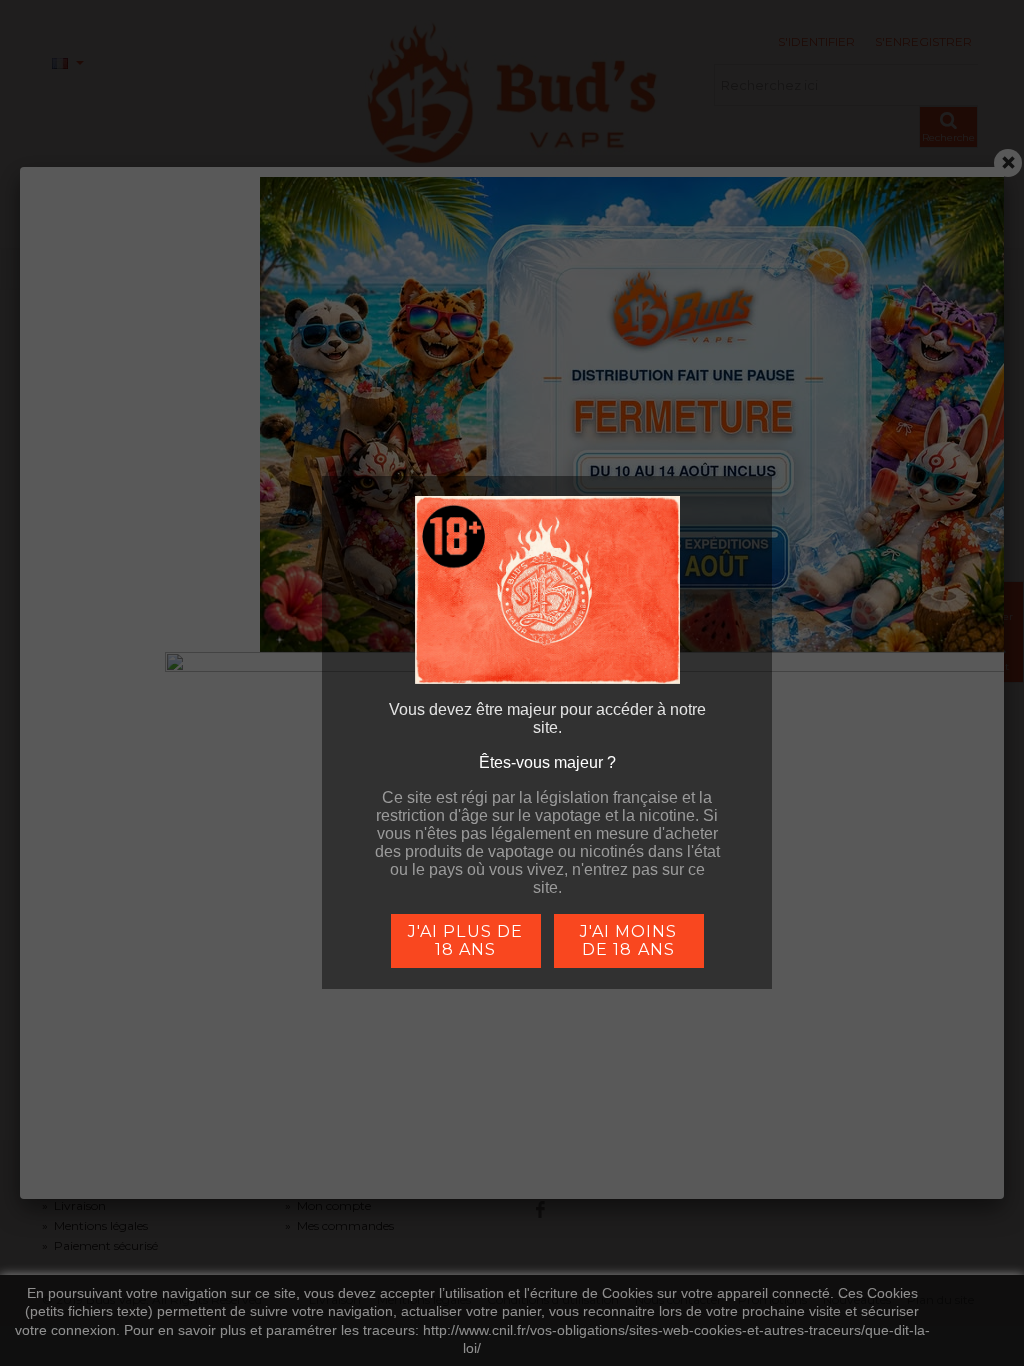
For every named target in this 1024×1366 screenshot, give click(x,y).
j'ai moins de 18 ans (628, 940)
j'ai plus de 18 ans (465, 940)
